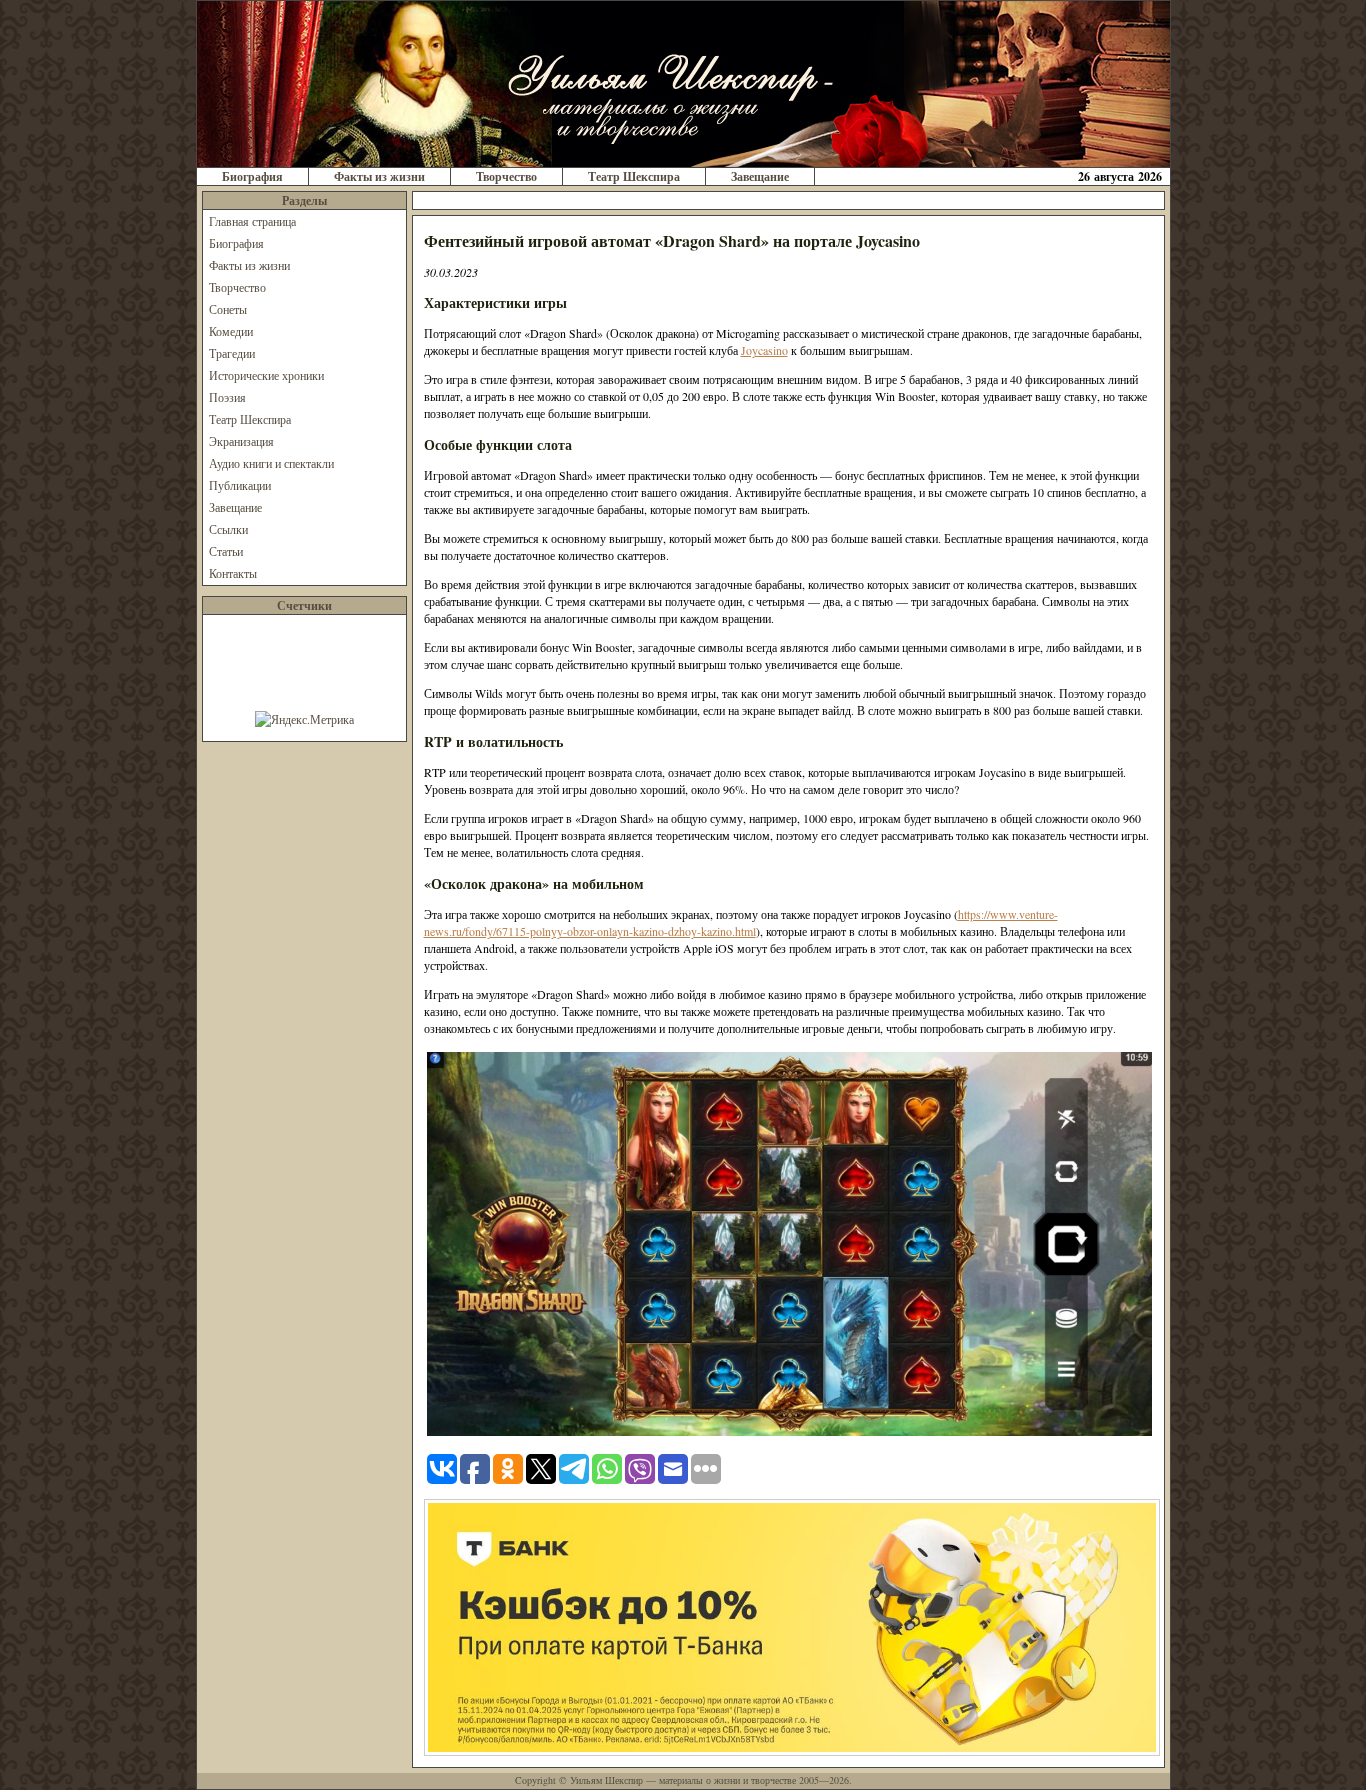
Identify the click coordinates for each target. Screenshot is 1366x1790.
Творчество (506, 176)
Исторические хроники (266, 375)
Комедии (231, 331)
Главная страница (252, 221)
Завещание (760, 176)
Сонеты (228, 309)
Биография (252, 176)
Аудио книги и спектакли (271, 463)
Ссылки (228, 529)
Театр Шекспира (634, 176)
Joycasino (764, 350)
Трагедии (232, 353)
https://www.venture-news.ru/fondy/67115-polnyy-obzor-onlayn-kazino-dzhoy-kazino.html (741, 922)
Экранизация (241, 441)
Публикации (240, 485)
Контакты (233, 573)
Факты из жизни (379, 176)
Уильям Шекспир (606, 1780)
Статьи (226, 551)
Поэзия (227, 397)
